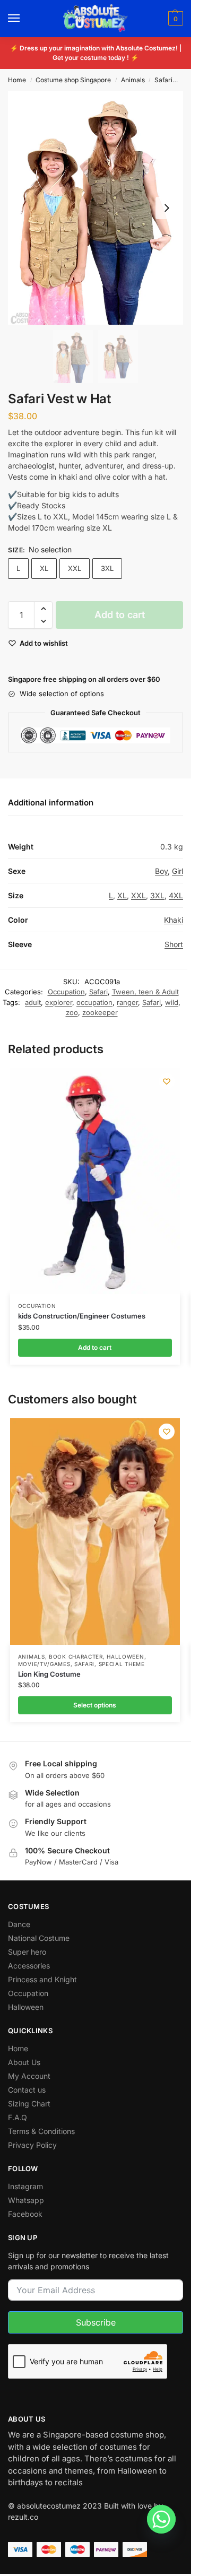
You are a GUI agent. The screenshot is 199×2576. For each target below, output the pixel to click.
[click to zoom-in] (96, 208)
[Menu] (24, 19)
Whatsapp (26, 2200)
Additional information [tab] (51, 803)
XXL (75, 568)
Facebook (25, 2214)
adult (33, 1002)
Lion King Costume (49, 1674)
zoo (72, 1012)
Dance (19, 1924)
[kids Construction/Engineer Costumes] (95, 1181)
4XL (176, 895)
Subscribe (96, 2322)
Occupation (66, 992)
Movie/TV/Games (44, 1664)
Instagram (25, 2186)
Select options (95, 1705)
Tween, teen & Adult (145, 992)
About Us (24, 2062)
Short (174, 944)
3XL (107, 568)
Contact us (27, 2090)
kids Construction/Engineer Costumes (82, 1316)
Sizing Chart (29, 2104)
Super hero (27, 1952)
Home (17, 80)
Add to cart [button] (95, 1347)
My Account (29, 2076)
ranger (127, 1002)
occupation (94, 1002)
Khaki (174, 920)
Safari (163, 80)
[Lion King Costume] (95, 1532)
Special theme (122, 1664)
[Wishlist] (167, 1081)
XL (44, 568)
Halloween (125, 1656)
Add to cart (120, 615)
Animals (133, 80)
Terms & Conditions (41, 2131)
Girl (178, 871)
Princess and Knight (42, 1979)
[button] (174, 19)
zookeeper (100, 1012)
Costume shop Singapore (73, 80)
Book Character (76, 1656)
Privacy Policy (32, 2145)
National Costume (39, 1938)
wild (172, 1002)
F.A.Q (18, 2117)
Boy (161, 871)
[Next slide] (167, 208)
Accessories (29, 1966)
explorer (59, 1002)
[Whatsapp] (161, 2519)
